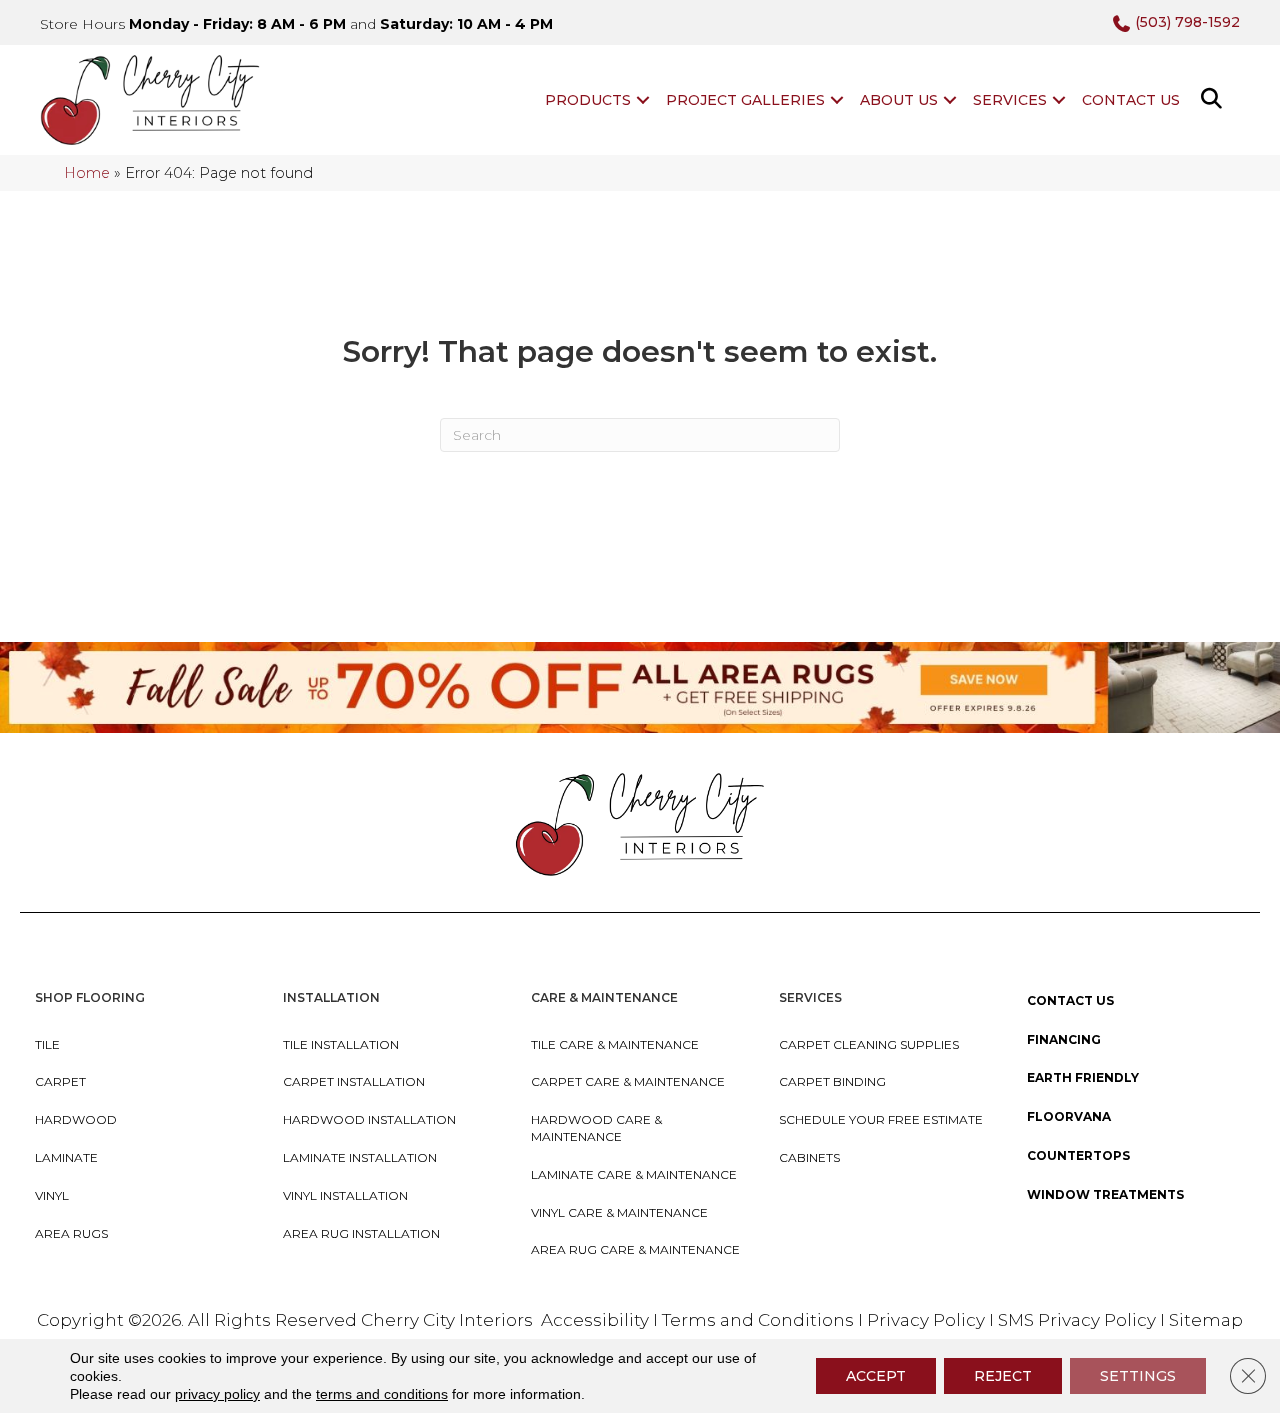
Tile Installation (341, 1044)
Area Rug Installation (361, 1233)
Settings (1138, 1376)
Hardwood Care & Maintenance (596, 1128)
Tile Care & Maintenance (615, 1044)
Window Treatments (1105, 1194)
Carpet (60, 1081)
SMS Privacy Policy (1079, 1320)
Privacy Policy (928, 1320)
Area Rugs (71, 1233)
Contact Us (1131, 100)
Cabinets (809, 1157)
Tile (47, 1044)
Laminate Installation (360, 1157)
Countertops (1078, 1155)
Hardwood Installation (369, 1119)
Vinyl (52, 1195)
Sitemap (1206, 1320)
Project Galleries (745, 100)
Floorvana (1069, 1116)
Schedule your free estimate (881, 1119)
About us (899, 100)
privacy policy (217, 1394)
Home (87, 173)
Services (1010, 100)
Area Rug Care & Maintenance (635, 1249)
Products (588, 100)
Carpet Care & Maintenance (628, 1081)
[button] (643, 100)
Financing (1064, 1039)
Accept (876, 1376)
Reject (1003, 1376)
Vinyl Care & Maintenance (619, 1212)
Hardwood (76, 1119)
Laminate (66, 1157)
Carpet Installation (354, 1081)
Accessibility (595, 1320)
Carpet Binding (832, 1081)
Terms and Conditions (758, 1320)
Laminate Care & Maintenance (634, 1174)
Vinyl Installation (345, 1195)
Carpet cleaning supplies (869, 1044)
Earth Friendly (1083, 1077)
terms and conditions (382, 1394)
